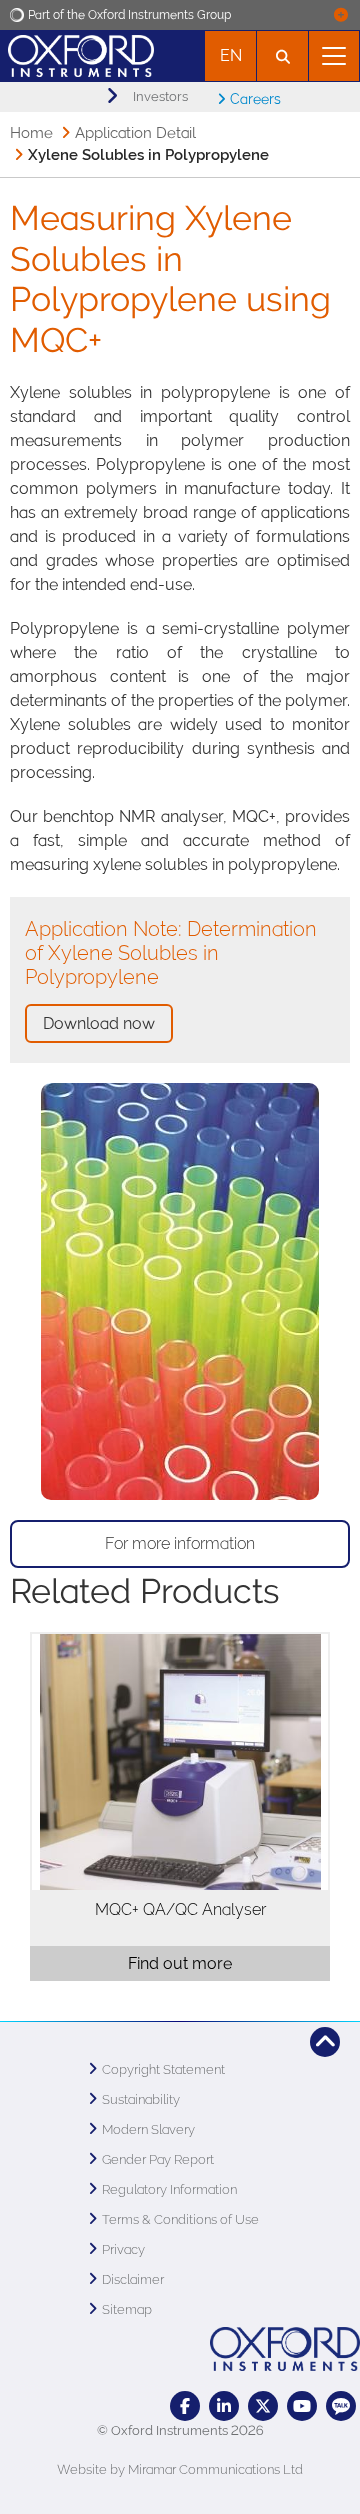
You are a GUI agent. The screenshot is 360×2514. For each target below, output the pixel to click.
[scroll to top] (325, 2042)
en (231, 55)
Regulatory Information (169, 2189)
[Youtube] (302, 2406)
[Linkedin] (224, 2406)
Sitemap (127, 2309)
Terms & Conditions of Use (180, 2219)
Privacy (123, 2249)
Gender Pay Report (158, 2159)
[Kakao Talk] (341, 2406)
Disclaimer (133, 2279)
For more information (180, 1543)
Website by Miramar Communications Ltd (180, 2469)
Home (31, 133)
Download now (99, 1023)
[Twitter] (263, 2406)
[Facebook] (185, 2406)
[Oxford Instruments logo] (77, 53)
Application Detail (135, 133)
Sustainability (141, 2099)
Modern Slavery (148, 2129)
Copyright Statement (163, 2069)
